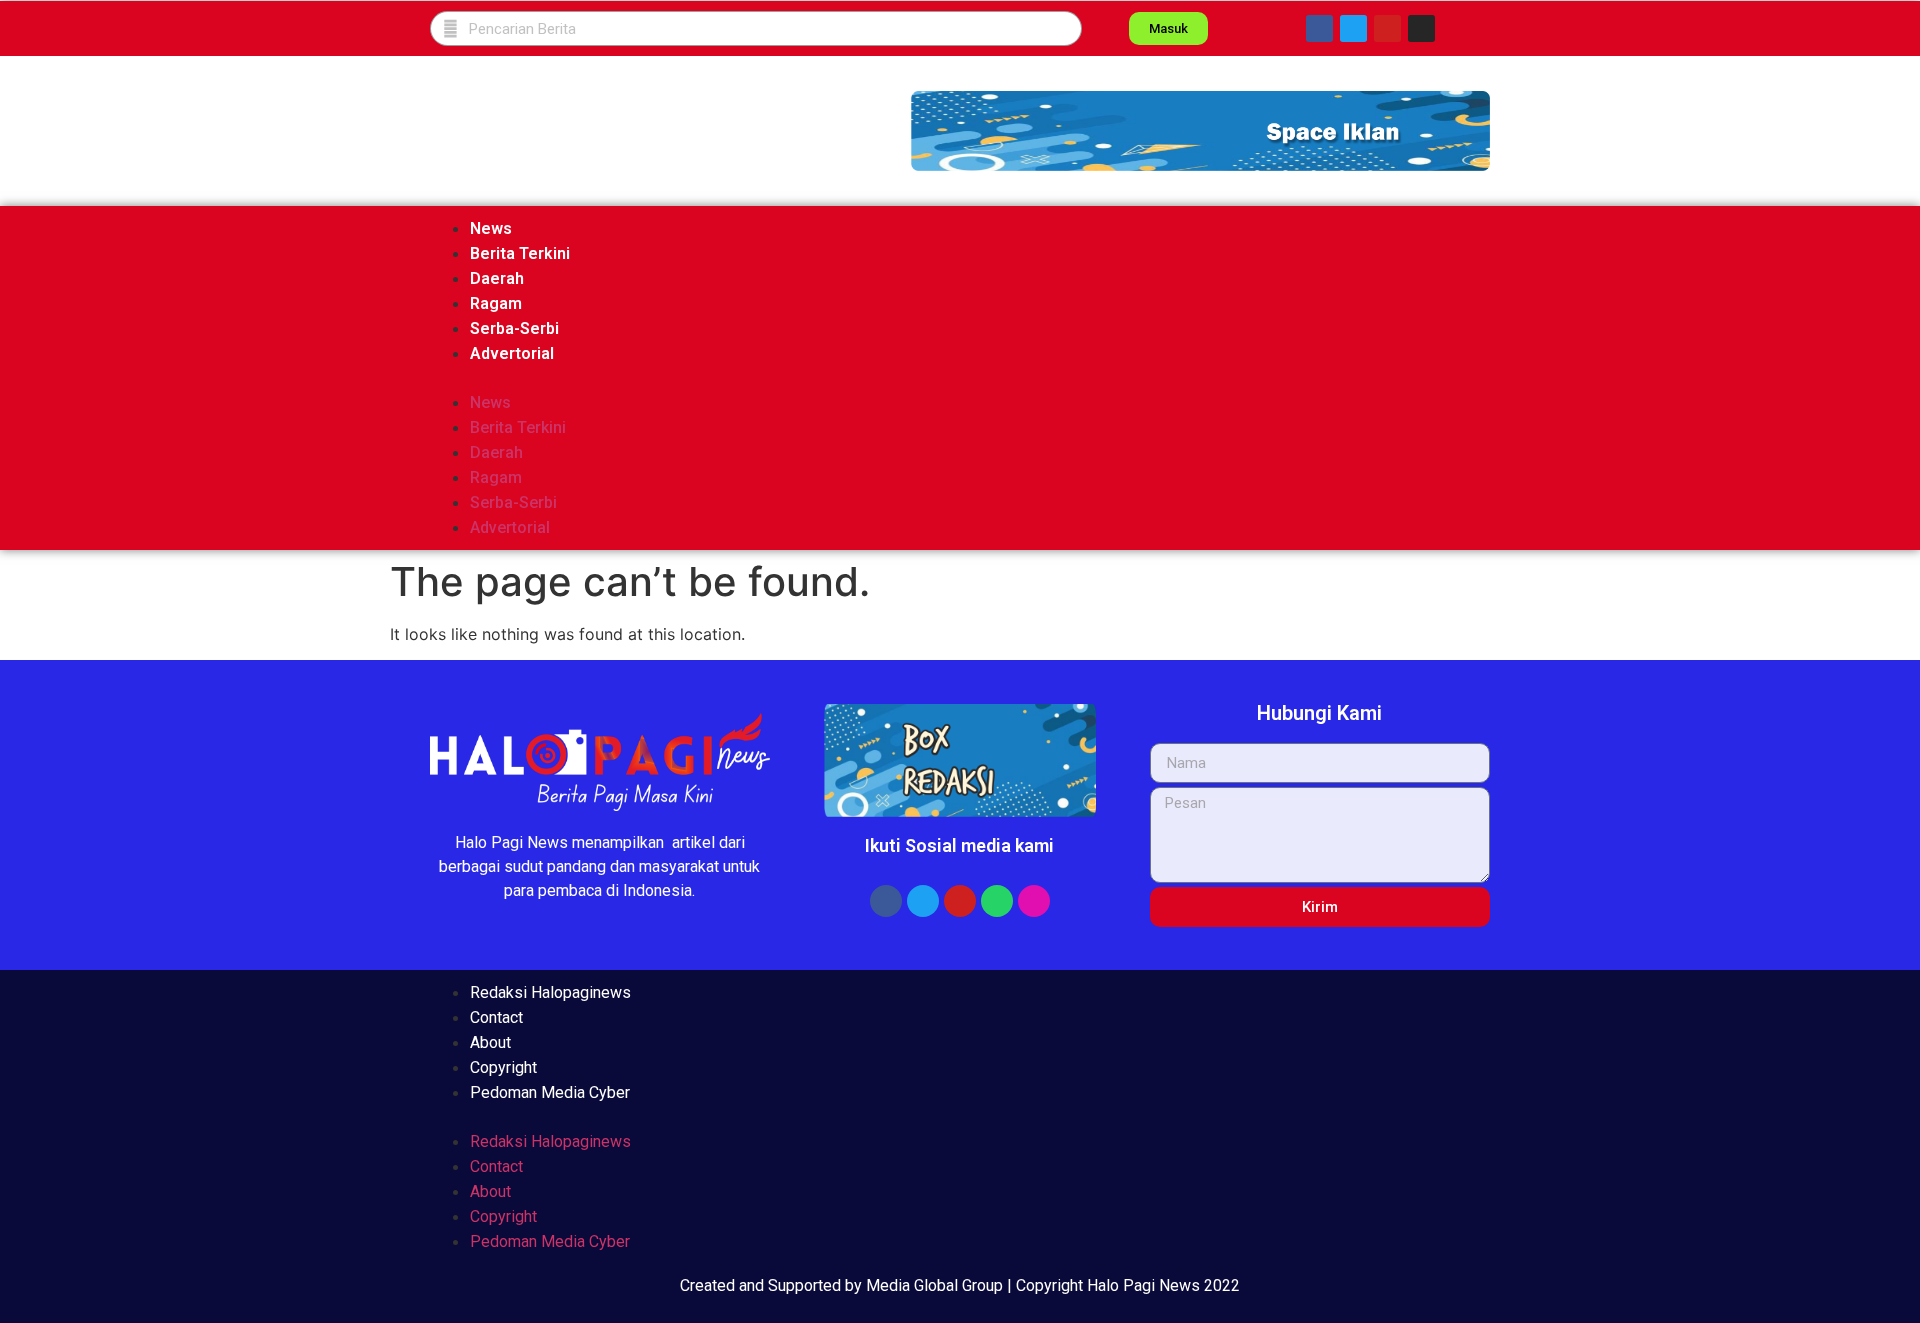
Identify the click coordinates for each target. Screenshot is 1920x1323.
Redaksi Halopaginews (550, 992)
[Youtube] (1387, 28)
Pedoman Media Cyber (550, 1092)
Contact (496, 1017)
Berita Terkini (520, 253)
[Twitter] (1353, 28)
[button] (1200, 131)
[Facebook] (1319, 28)
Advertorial (512, 353)
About (490, 1042)
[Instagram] (1421, 28)
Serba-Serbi (514, 328)
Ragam (496, 303)
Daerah (497, 278)
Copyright (503, 1067)
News (491, 228)
